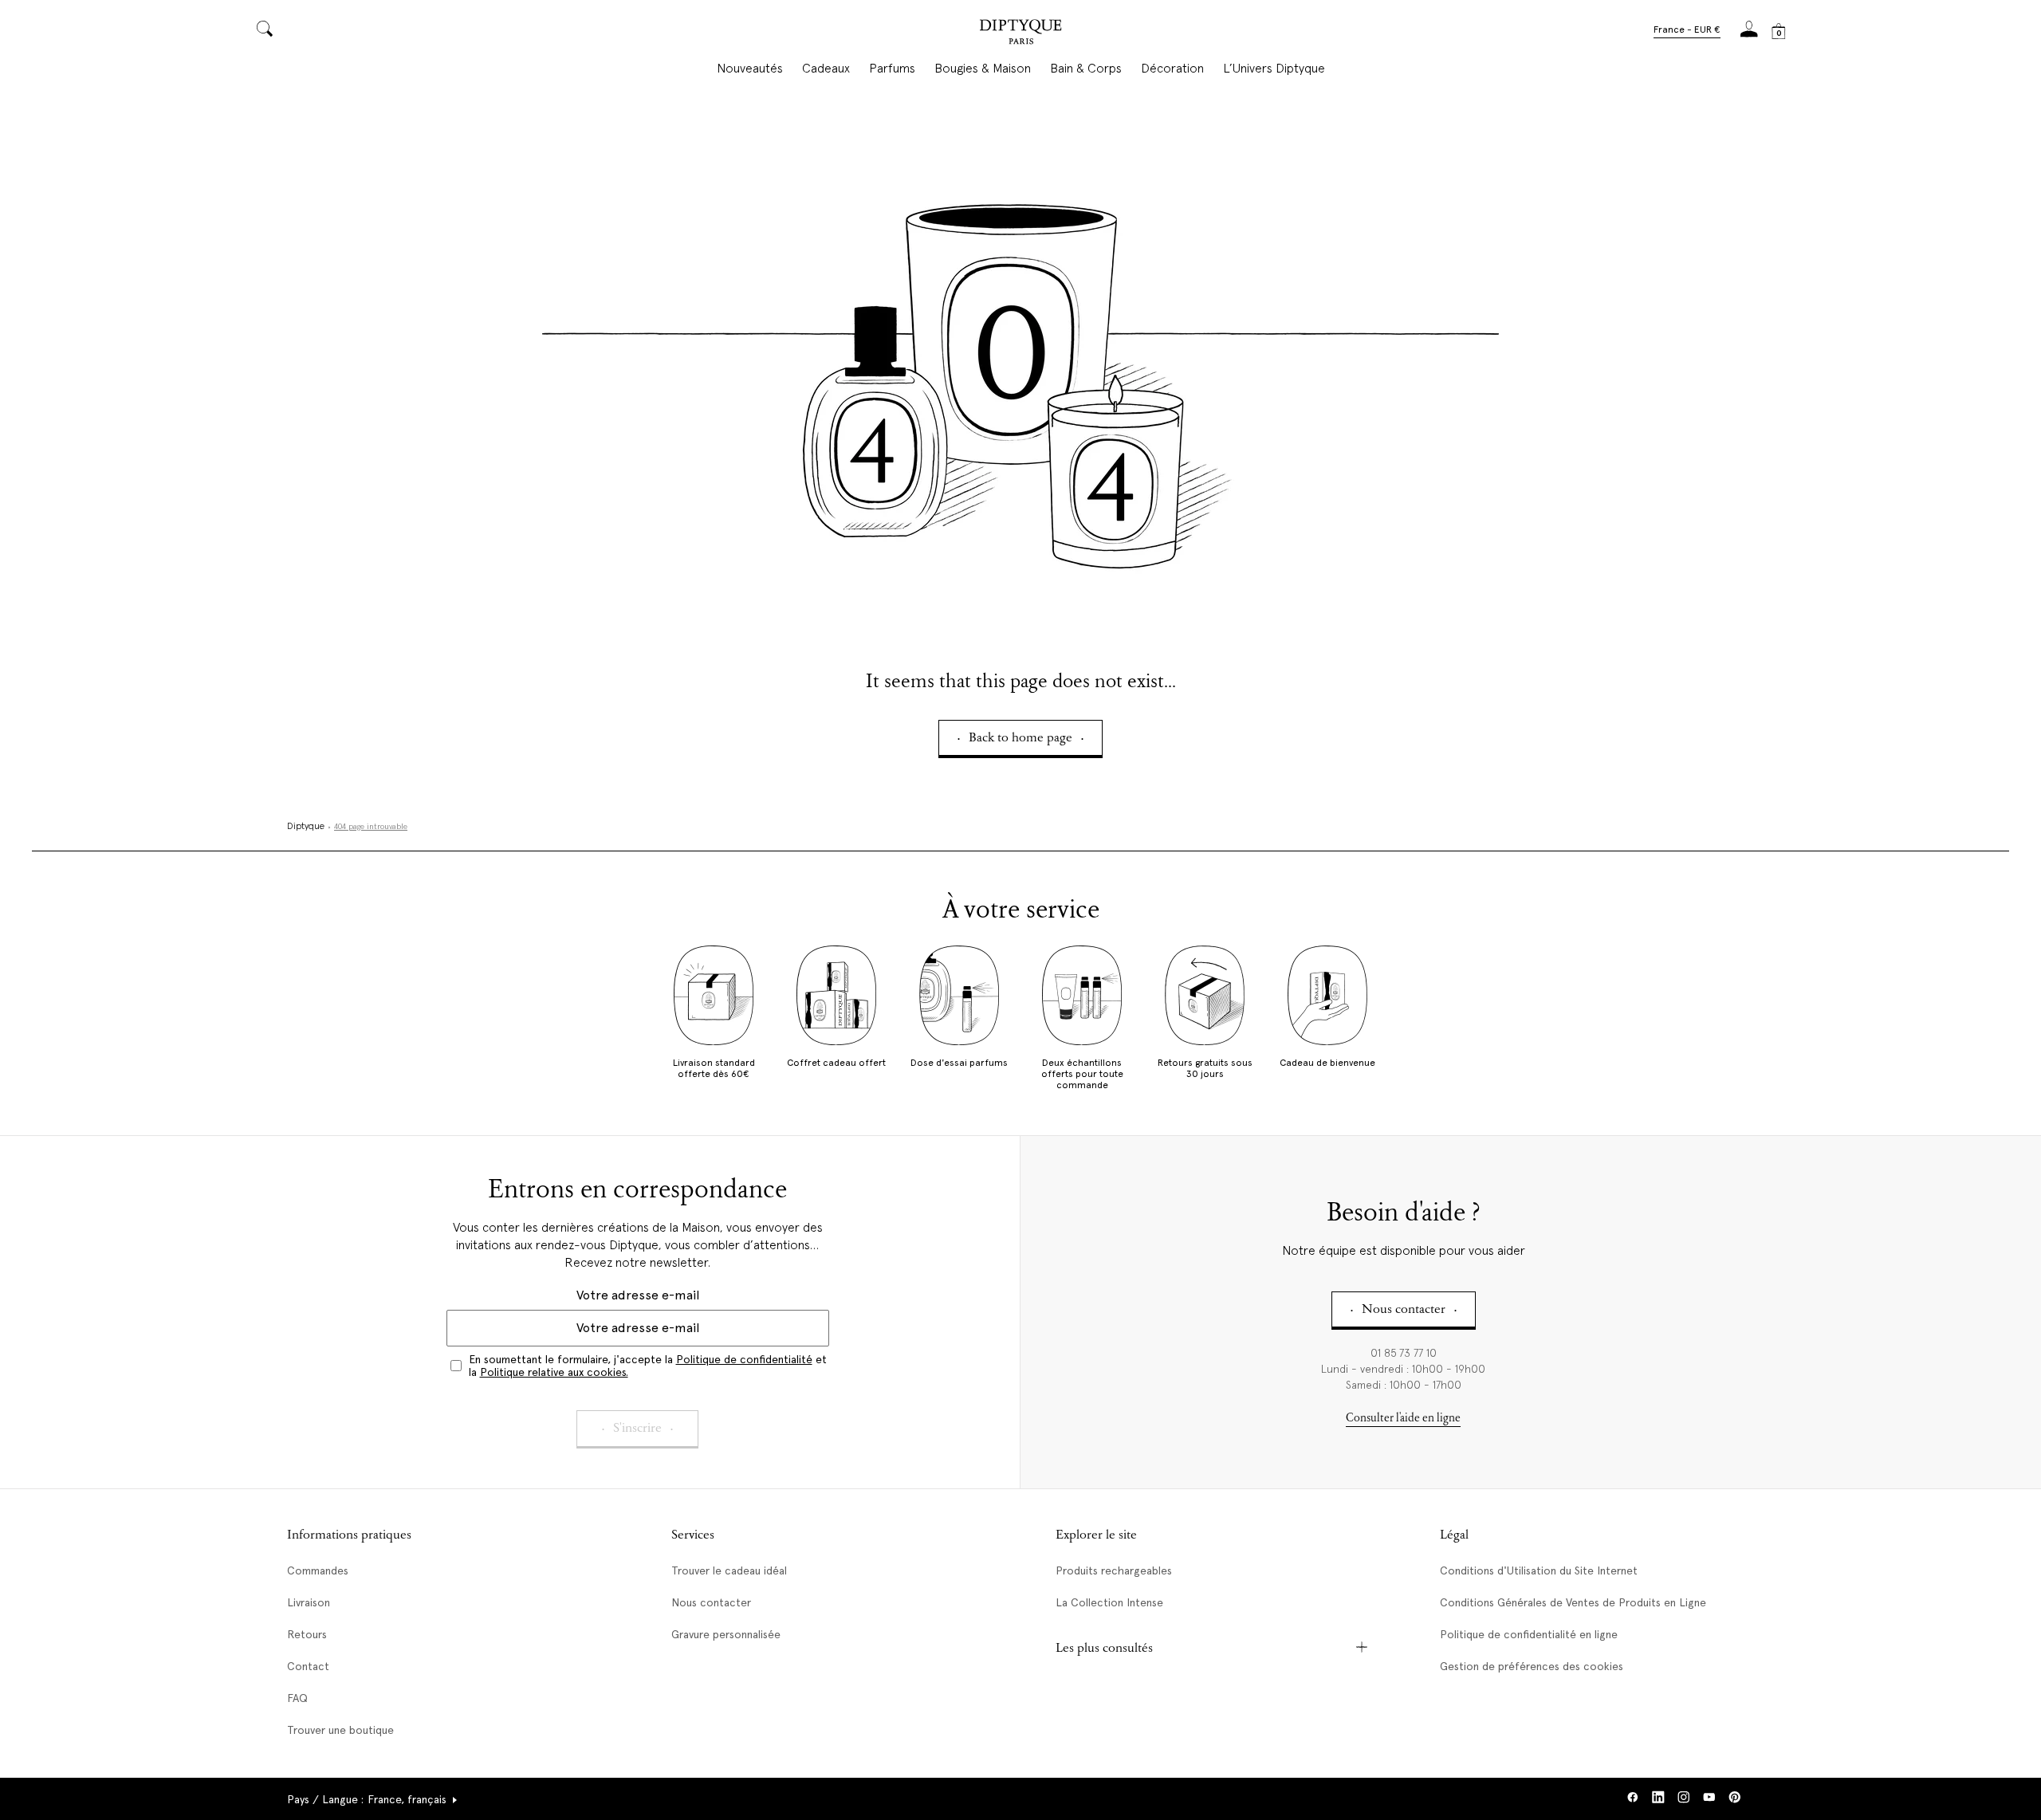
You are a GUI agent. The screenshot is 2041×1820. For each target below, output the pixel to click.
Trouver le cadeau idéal (729, 1570)
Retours (307, 1634)
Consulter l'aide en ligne (1403, 1419)
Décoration (1172, 69)
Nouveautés (750, 69)
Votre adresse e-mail (638, 1295)
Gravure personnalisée (726, 1634)
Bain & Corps (1086, 69)
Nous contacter (711, 1602)
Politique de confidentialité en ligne (1529, 1634)
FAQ (297, 1698)
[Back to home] (1020, 34)
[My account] (1749, 34)
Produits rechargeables (1114, 1570)
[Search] (265, 30)
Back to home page (1020, 739)
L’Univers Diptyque (1274, 69)
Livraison (309, 1602)
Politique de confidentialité (744, 1359)
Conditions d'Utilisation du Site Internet (1539, 1570)
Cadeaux (826, 69)
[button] (1687, 31)
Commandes (318, 1570)
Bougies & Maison (983, 69)
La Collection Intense (1109, 1602)
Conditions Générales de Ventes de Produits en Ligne (1573, 1602)
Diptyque (306, 827)
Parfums (892, 69)
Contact (308, 1666)
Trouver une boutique (340, 1730)
